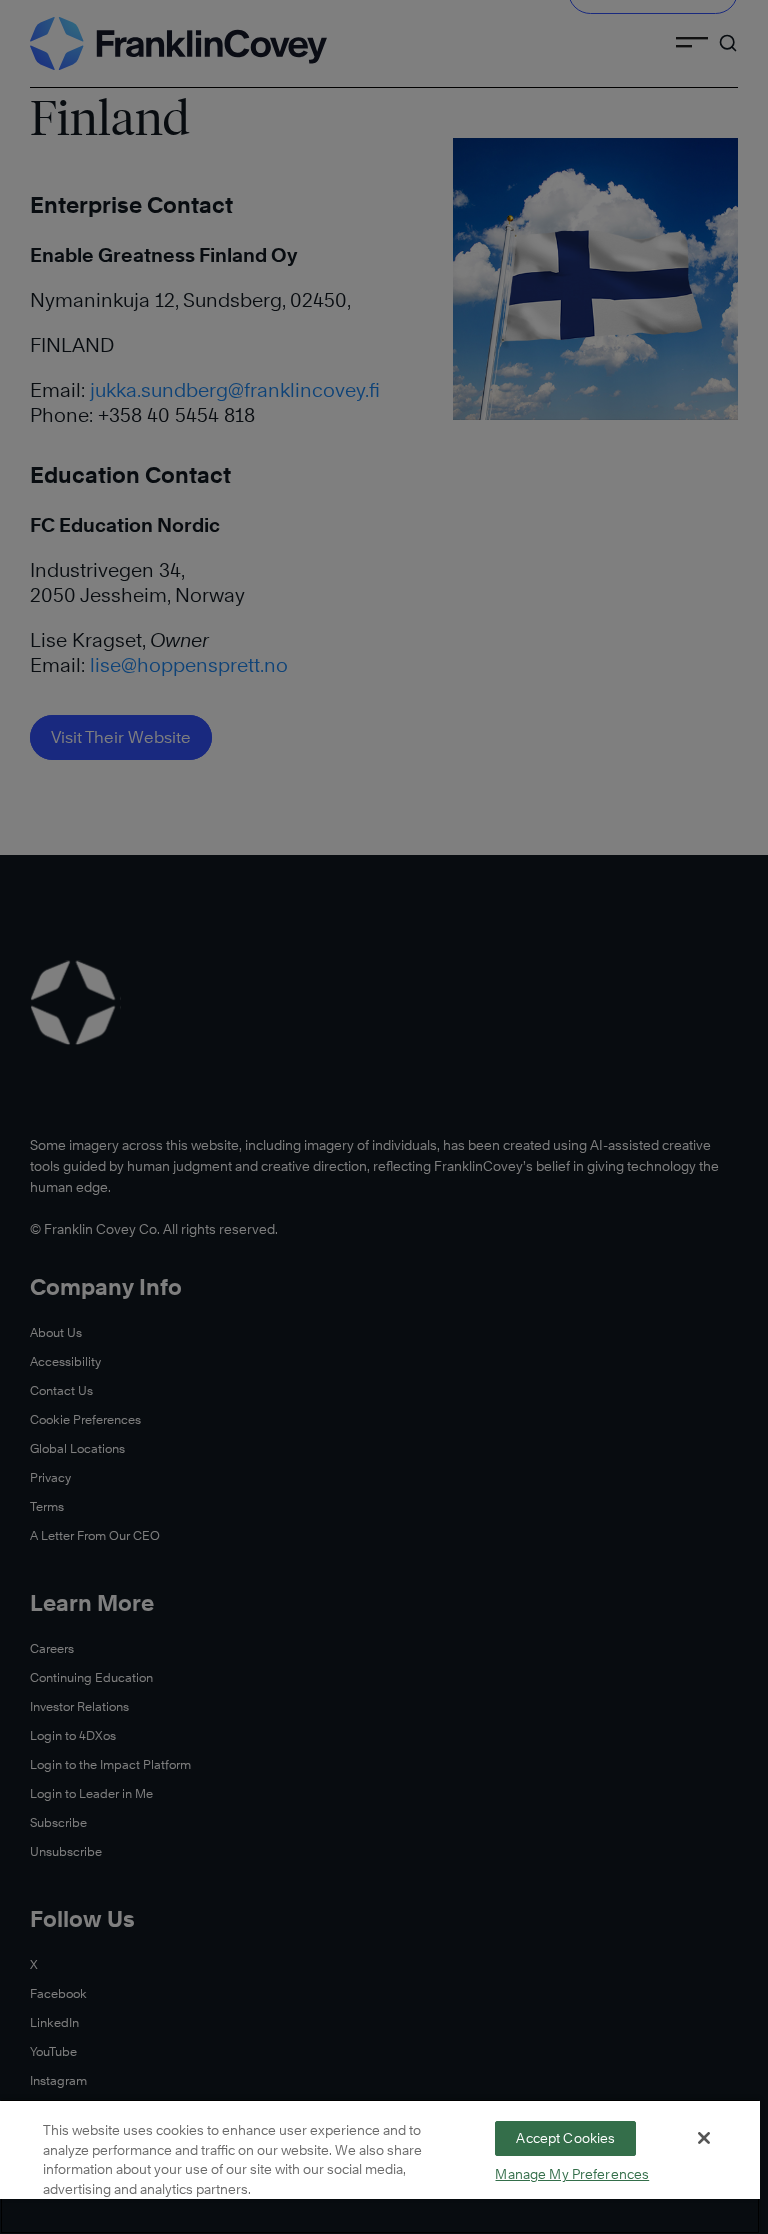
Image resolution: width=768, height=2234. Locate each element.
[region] (380, 2166)
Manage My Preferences (572, 2174)
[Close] (704, 2138)
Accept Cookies (565, 2138)
